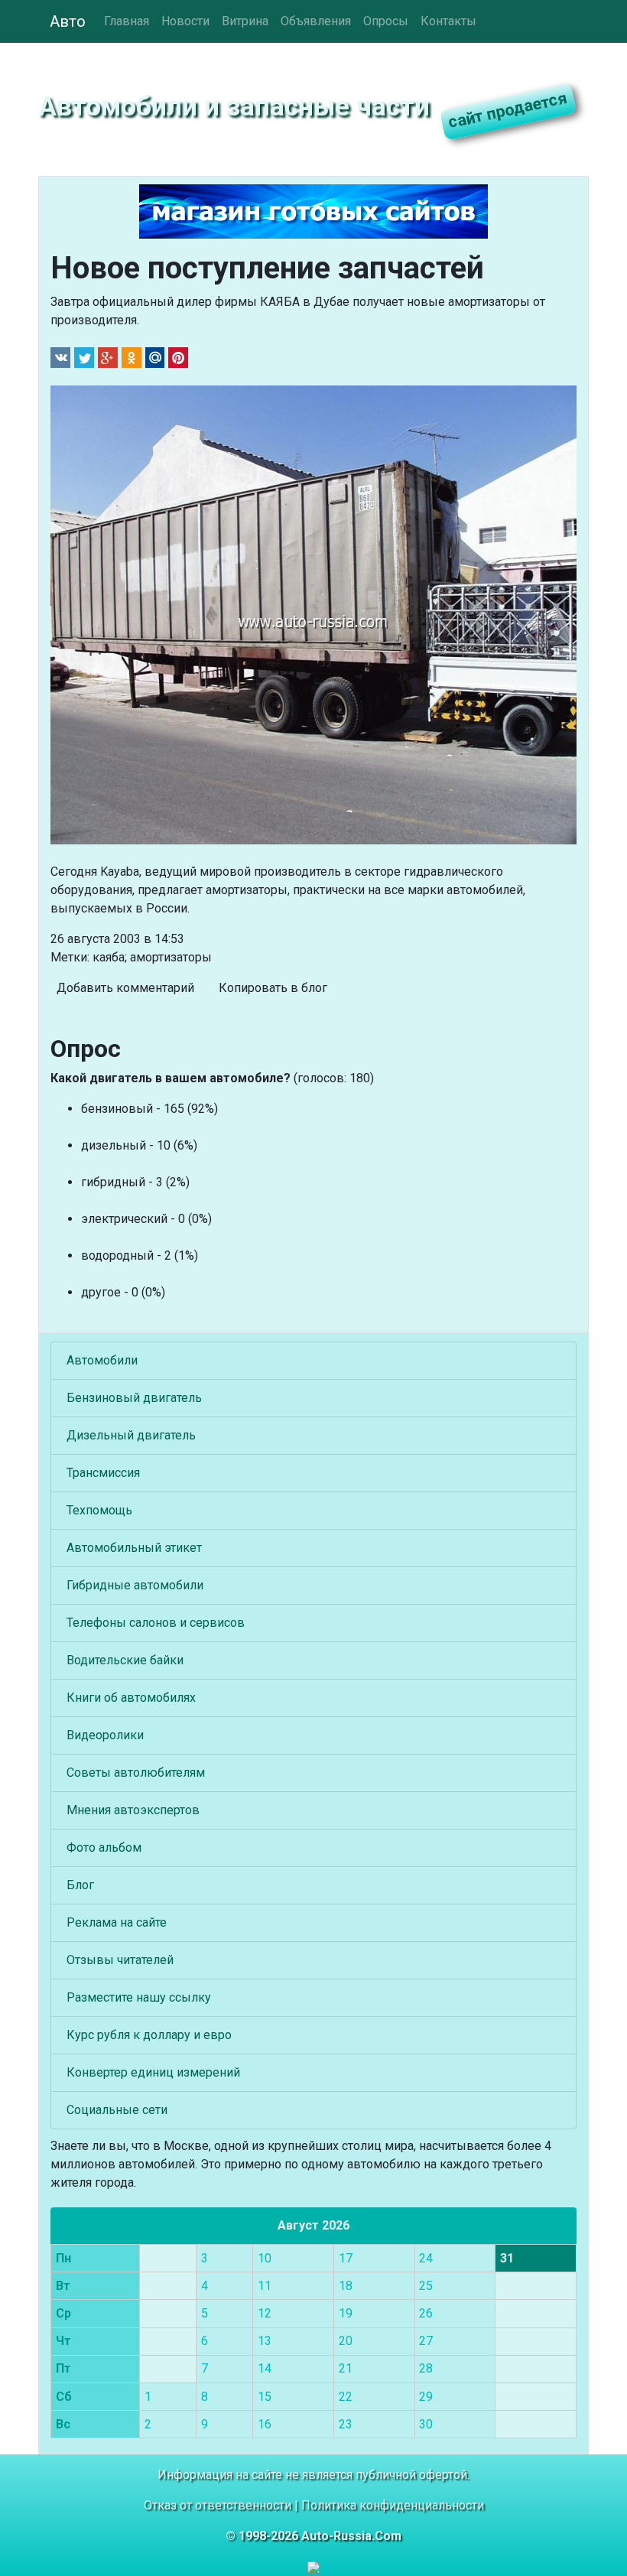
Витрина (245, 21)
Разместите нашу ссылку (139, 1997)
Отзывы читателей (120, 1960)
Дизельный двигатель (131, 1435)
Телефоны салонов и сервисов (156, 1623)
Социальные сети (117, 2110)
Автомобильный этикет (134, 1548)
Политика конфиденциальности (393, 2505)
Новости (185, 21)
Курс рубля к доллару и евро (149, 2035)
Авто (68, 21)
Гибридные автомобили (135, 1585)
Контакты (448, 21)
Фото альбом (104, 1847)
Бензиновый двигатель (134, 1398)
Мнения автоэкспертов (133, 1810)
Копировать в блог (273, 988)
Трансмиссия (103, 1473)
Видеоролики (105, 1735)
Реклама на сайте (117, 1922)
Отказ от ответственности (218, 2505)
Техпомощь (99, 1510)
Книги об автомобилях (131, 1698)
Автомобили (102, 1360)
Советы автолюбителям (136, 1773)
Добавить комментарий (125, 988)
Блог (80, 1885)
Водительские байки (125, 1660)
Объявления (316, 21)
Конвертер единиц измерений (153, 2072)
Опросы (386, 21)
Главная (127, 21)
